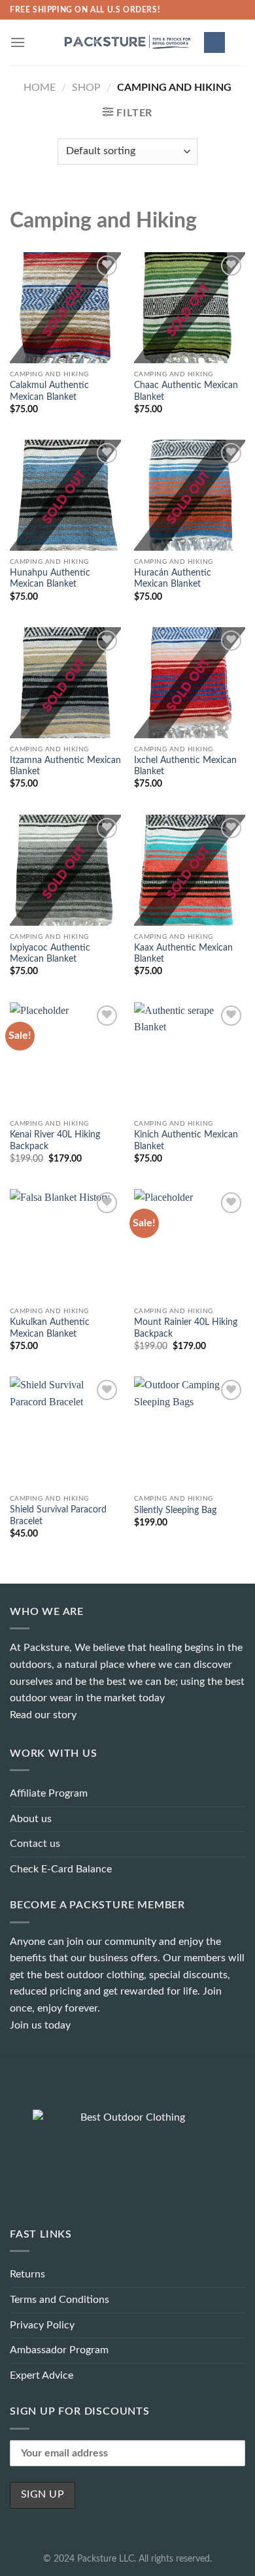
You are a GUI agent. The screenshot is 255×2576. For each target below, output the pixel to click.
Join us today (40, 2025)
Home (40, 88)
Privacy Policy (42, 2325)
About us (31, 1819)
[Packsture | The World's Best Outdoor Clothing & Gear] (127, 42)
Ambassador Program (59, 2350)
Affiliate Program (49, 1793)
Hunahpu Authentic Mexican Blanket (50, 579)
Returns (27, 2274)
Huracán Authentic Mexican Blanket (173, 579)
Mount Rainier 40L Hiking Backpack (186, 1328)
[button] (18, 42)
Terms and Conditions (59, 2300)
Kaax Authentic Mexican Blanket (183, 954)
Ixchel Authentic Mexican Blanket (185, 766)
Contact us (35, 1844)
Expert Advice (42, 2375)
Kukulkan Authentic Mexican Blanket (50, 1328)
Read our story (43, 1715)
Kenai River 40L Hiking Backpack (55, 1141)
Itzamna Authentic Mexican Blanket (65, 766)
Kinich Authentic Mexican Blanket (186, 1141)
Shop (86, 88)
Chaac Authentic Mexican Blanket (186, 391)
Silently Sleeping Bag (175, 1510)
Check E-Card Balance (61, 1869)
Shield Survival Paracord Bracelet (58, 1516)
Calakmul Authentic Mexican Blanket (49, 391)
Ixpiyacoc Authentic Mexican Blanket (50, 954)
